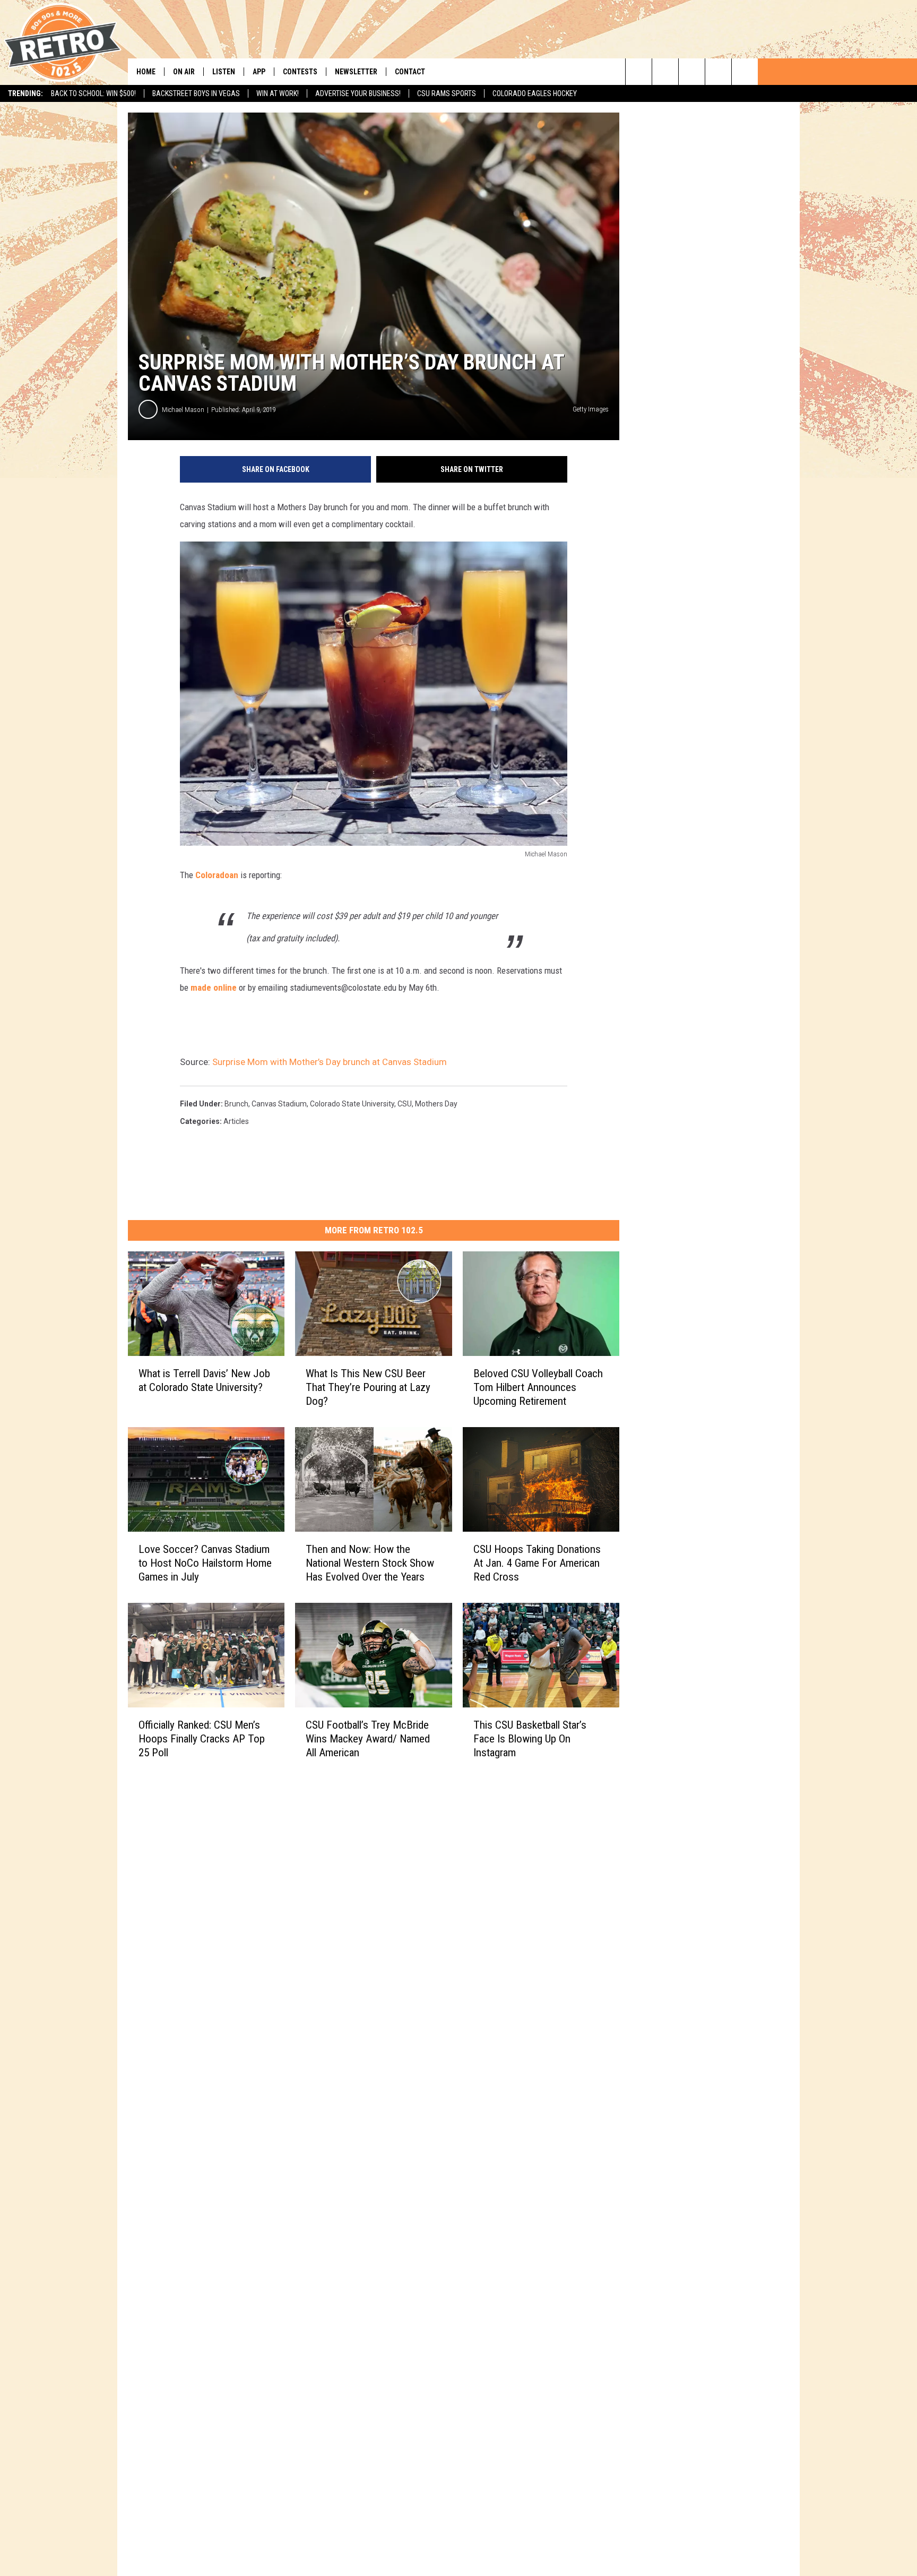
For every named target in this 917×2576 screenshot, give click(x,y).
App (259, 72)
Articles (236, 1121)
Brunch (236, 1104)
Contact (410, 72)
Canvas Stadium (279, 1104)
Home (146, 72)
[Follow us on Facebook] (692, 72)
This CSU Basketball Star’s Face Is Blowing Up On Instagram (530, 1739)
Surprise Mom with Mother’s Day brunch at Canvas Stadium (330, 1062)
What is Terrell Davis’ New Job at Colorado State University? (204, 1380)
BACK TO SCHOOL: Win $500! (93, 93)
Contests (300, 72)
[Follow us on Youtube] (745, 72)
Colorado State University (352, 1104)
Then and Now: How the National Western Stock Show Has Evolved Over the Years (370, 1563)
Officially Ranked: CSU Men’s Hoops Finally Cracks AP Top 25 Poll (202, 1739)
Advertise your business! (358, 93)
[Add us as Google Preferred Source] (665, 72)
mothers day (436, 1104)
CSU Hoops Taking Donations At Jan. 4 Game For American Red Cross (537, 1563)
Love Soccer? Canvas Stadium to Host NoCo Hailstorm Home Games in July (205, 1563)
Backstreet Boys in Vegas (196, 93)
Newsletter (356, 72)
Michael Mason (183, 410)
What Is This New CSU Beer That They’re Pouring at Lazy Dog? (368, 1387)
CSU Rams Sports (447, 93)
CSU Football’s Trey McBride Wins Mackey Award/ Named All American (368, 1739)
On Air (184, 72)
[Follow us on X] (718, 72)
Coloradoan (217, 875)
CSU (405, 1104)
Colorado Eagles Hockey (535, 93)
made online (214, 988)
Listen (224, 72)
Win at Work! (278, 93)
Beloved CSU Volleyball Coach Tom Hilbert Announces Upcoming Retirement (538, 1387)
